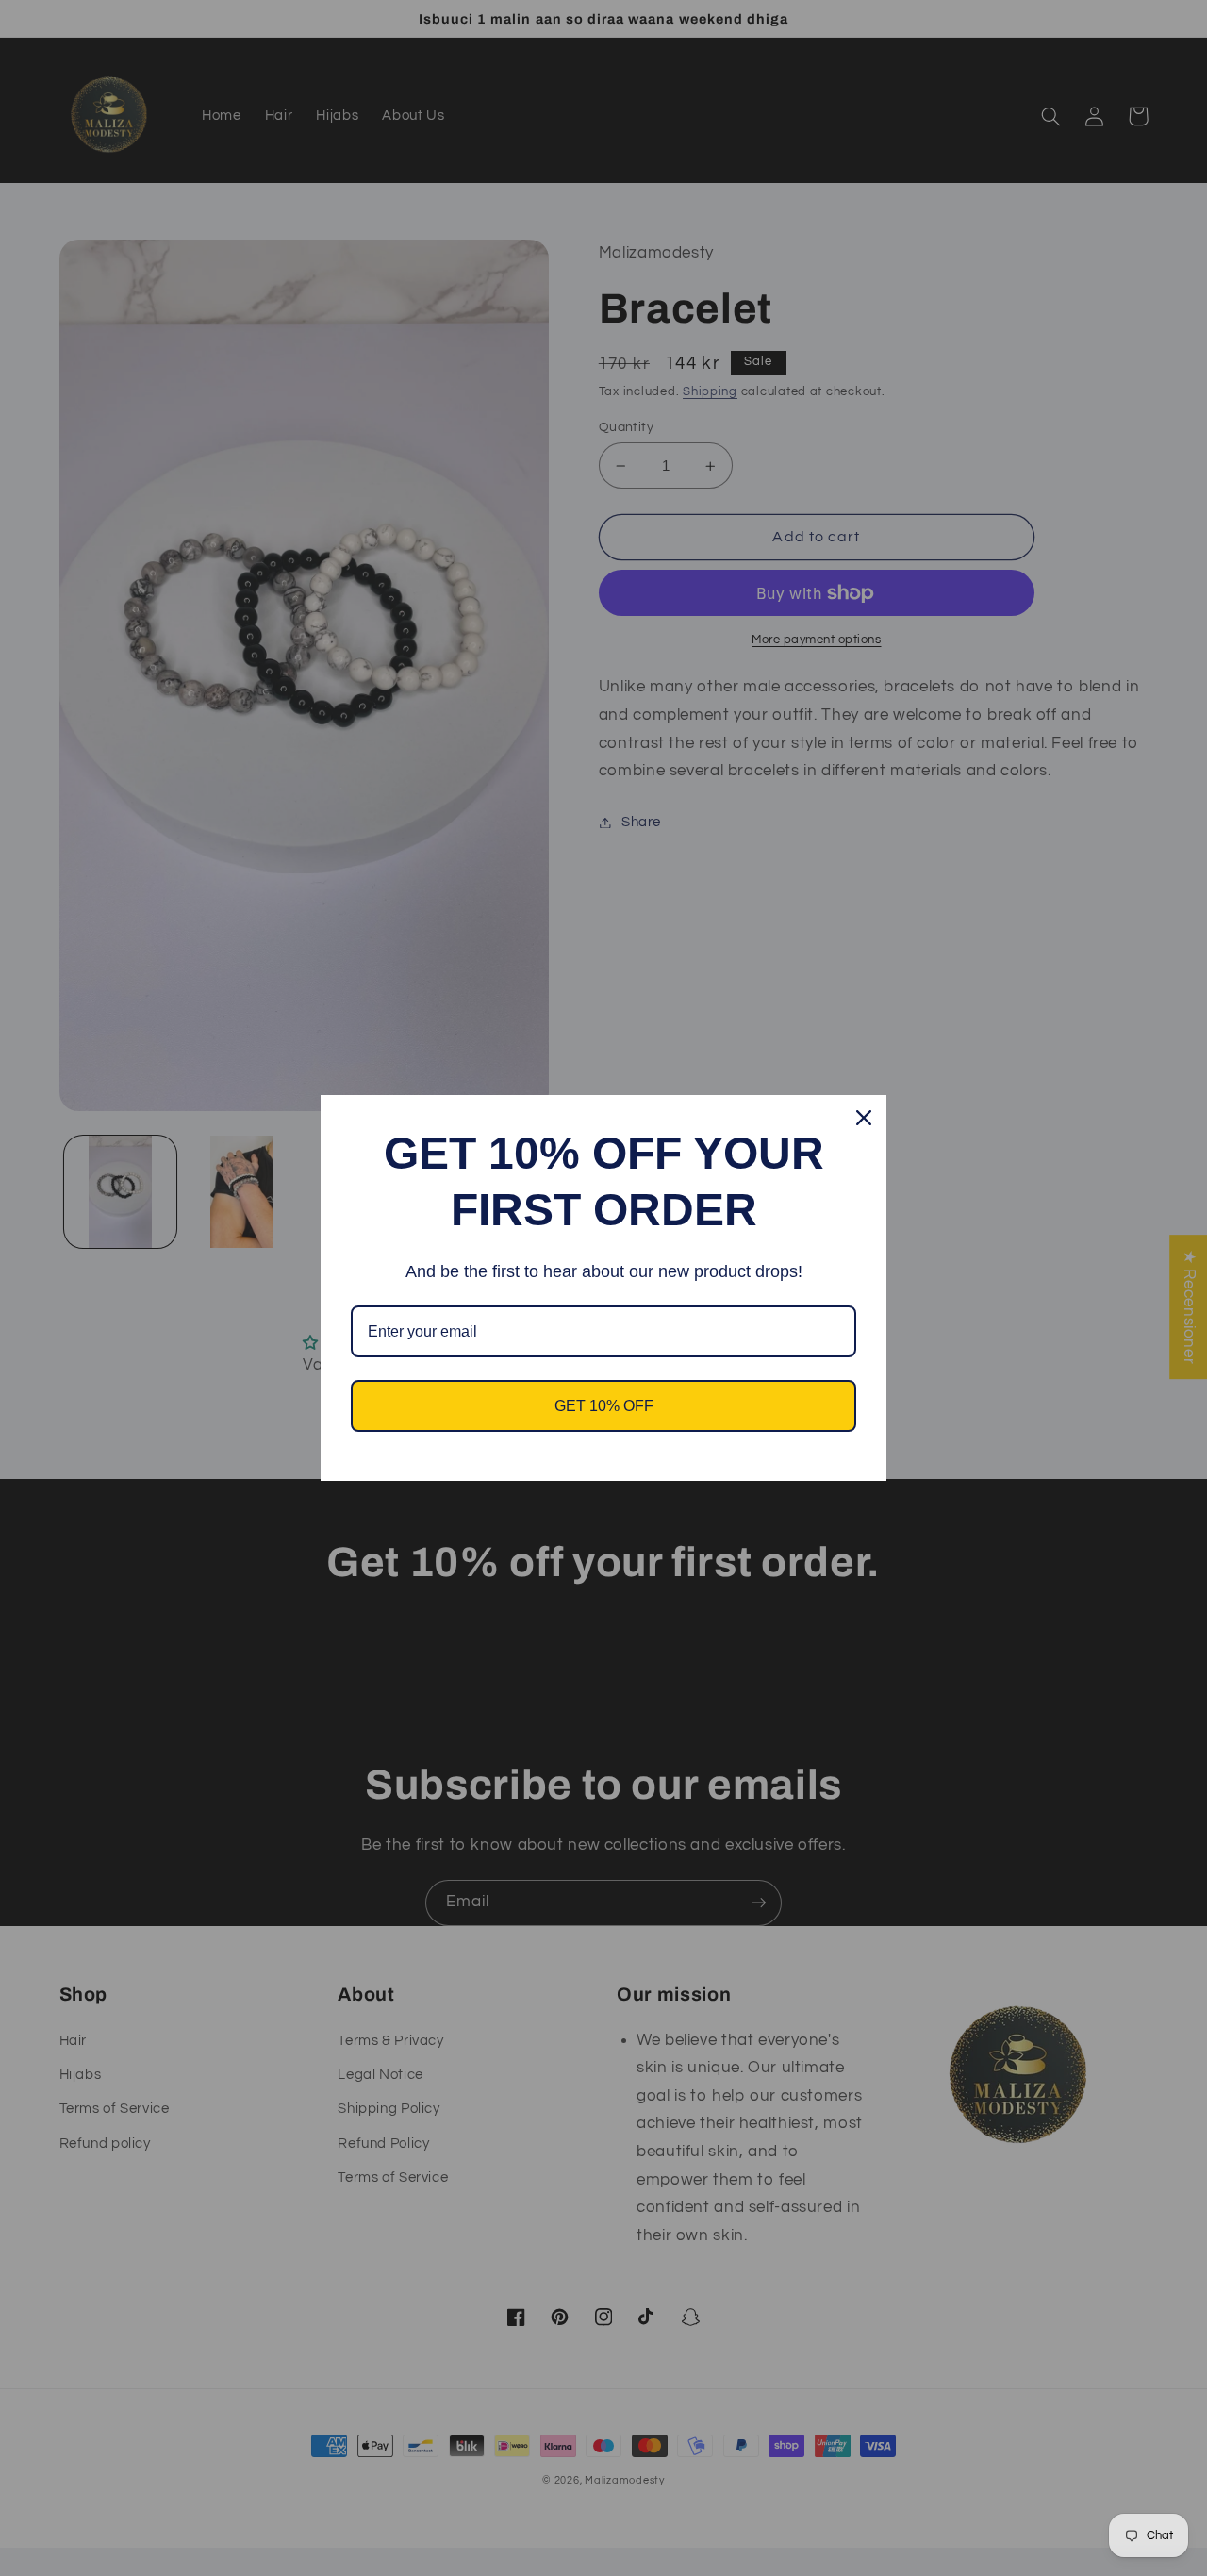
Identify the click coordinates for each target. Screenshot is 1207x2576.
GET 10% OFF (604, 1406)
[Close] (864, 1118)
